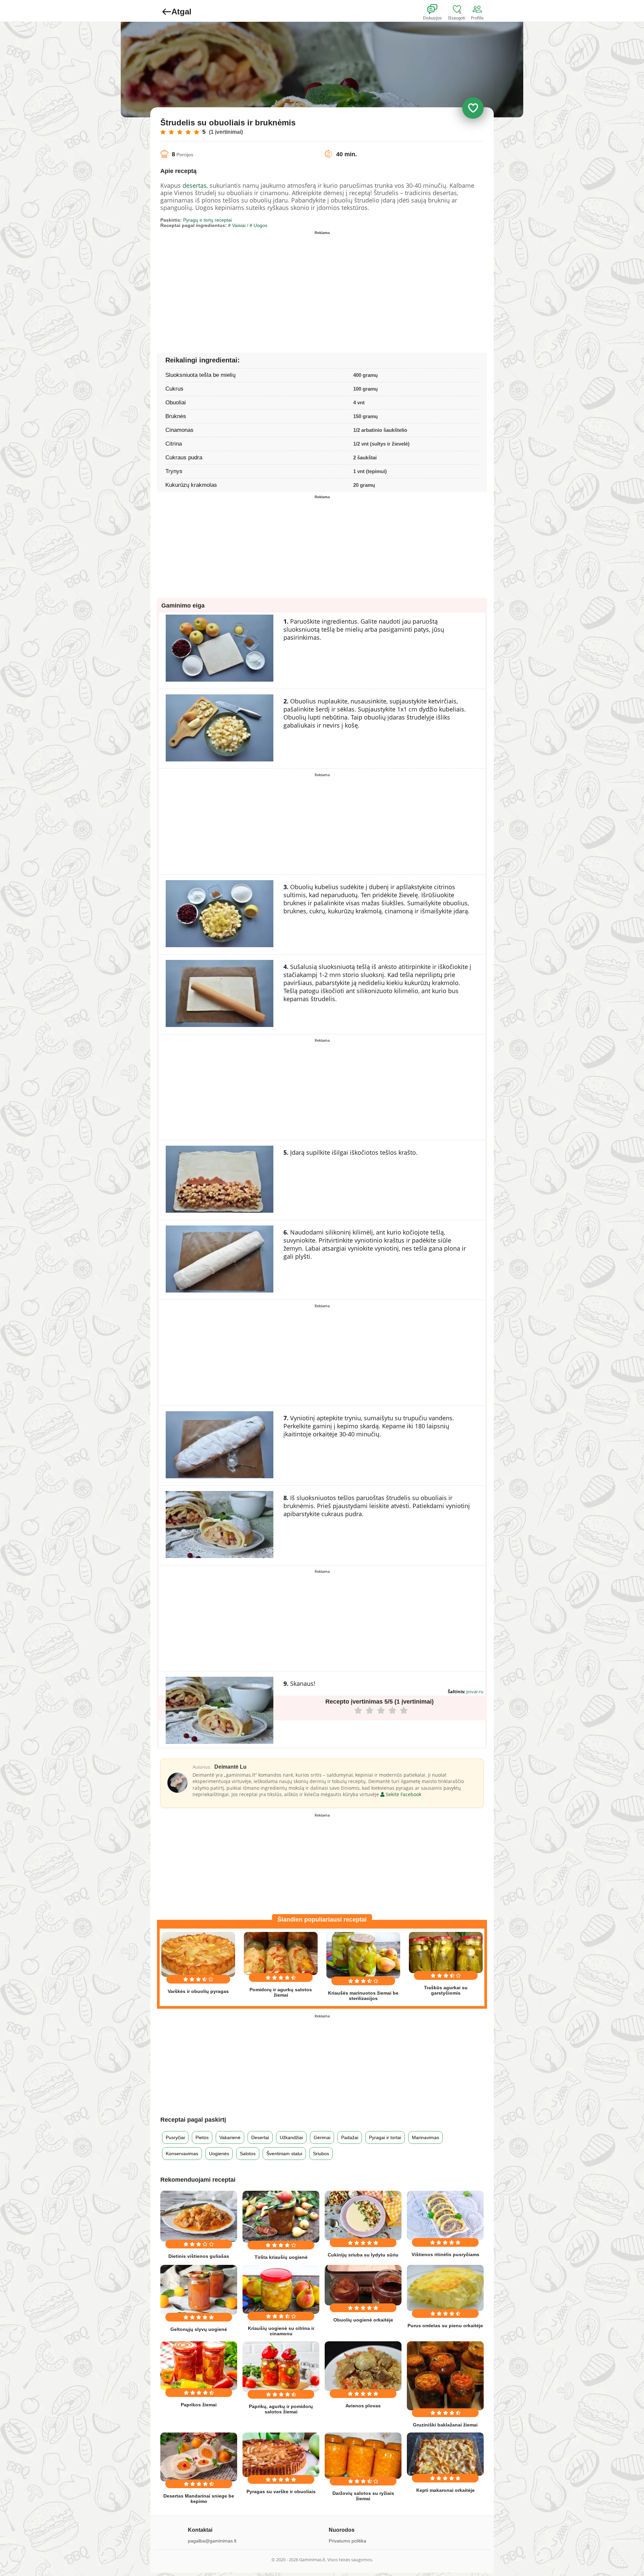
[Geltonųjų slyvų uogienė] (199, 2290)
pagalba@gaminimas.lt (212, 2541)
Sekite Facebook (403, 1794)
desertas (195, 185)
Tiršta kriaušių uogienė (281, 2257)
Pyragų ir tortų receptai (207, 220)
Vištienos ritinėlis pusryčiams (445, 2254)
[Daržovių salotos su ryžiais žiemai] (363, 2456)
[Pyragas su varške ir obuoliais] (281, 2455)
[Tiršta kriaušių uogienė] (281, 2217)
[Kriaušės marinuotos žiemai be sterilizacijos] (363, 1955)
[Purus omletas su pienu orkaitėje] (445, 2288)
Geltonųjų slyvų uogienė (199, 2329)
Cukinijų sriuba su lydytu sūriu (363, 2255)
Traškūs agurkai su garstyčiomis (446, 1990)
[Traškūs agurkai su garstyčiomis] (446, 1953)
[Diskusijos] (437, 9)
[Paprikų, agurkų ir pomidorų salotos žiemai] (281, 2366)
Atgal (181, 12)
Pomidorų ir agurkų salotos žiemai (281, 1992)
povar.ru (475, 1692)
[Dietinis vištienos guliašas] (199, 2216)
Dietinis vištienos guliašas (199, 2256)
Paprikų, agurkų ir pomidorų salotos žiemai (281, 2409)
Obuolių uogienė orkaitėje (363, 2320)
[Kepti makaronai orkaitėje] (445, 2454)
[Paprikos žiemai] (199, 2366)
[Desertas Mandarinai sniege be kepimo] (199, 2457)
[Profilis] (479, 9)
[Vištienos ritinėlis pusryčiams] (445, 2215)
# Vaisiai (237, 225)
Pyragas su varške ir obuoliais (281, 2492)
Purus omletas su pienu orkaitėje (445, 2326)
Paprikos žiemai (199, 2405)
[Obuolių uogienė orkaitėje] (363, 2285)
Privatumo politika (347, 2541)
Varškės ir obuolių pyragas (198, 1991)
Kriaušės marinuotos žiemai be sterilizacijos (363, 1996)
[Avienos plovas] (363, 2366)
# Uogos (258, 225)
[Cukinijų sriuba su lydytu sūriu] (363, 2216)
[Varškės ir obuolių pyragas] (198, 1954)
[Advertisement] (241, 284)
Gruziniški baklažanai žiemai (445, 2425)
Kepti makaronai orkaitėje (445, 2490)
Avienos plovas (363, 2406)
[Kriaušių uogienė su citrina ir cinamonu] (281, 2289)
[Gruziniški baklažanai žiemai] (445, 2376)
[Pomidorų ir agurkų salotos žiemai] (281, 1953)
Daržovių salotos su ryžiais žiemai (363, 2496)
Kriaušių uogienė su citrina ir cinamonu (281, 2331)
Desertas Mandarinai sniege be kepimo (199, 2499)
